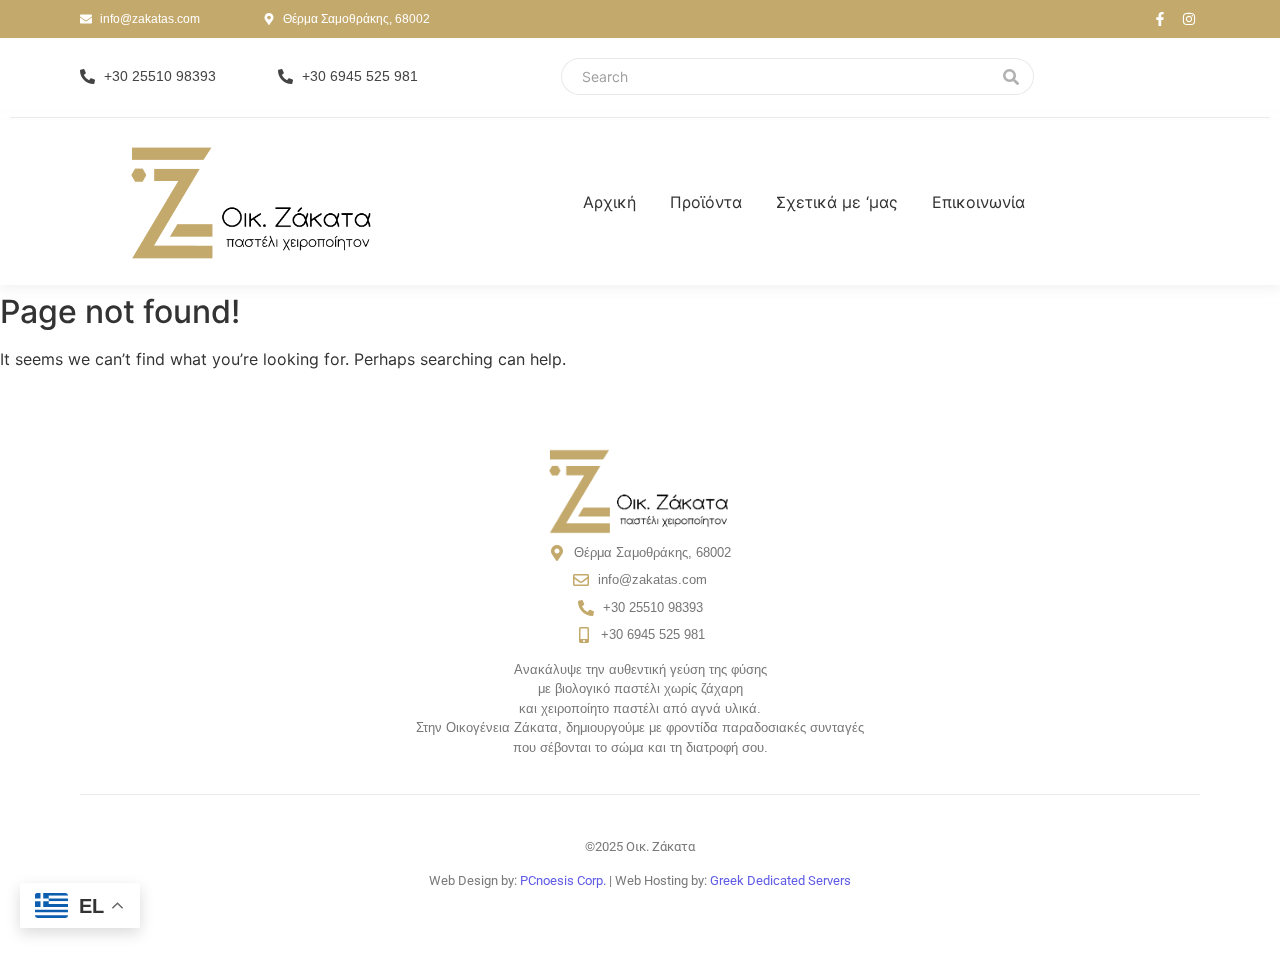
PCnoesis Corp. (563, 880)
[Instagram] (1189, 19)
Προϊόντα (706, 202)
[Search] (1011, 76)
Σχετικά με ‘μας (837, 202)
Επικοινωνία (978, 202)
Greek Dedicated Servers (780, 880)
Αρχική (609, 202)
